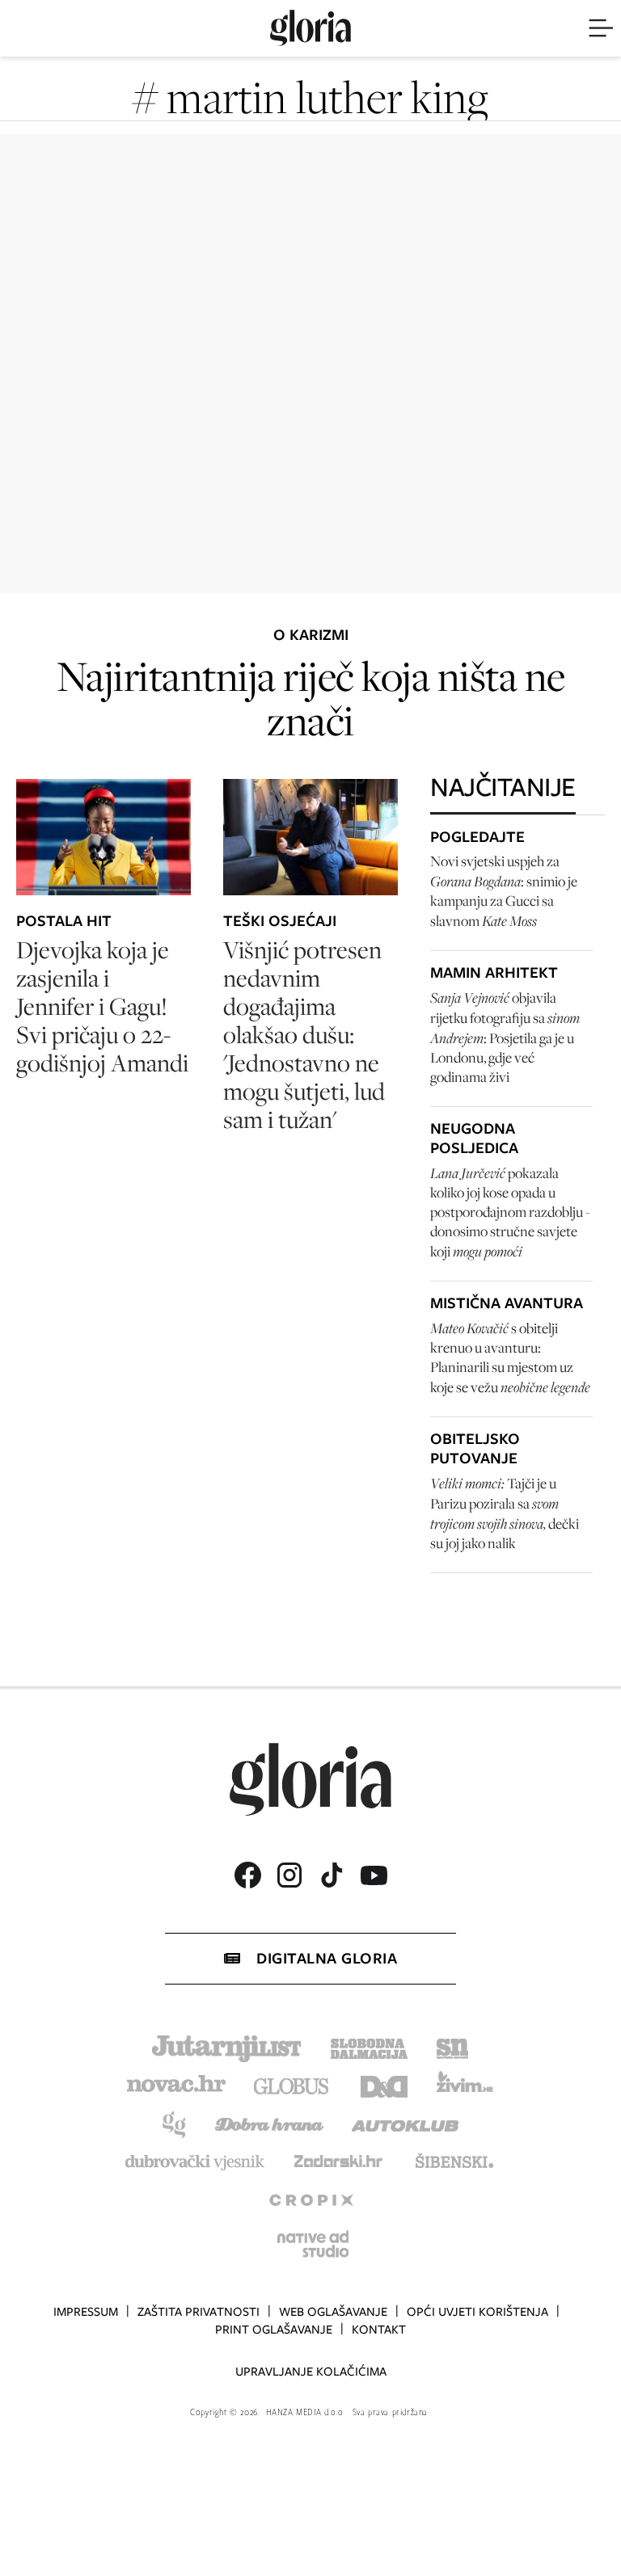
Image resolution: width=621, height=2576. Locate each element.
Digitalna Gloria (327, 1958)
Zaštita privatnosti (199, 2312)
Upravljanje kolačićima (311, 2372)
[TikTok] (332, 1875)
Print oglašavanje (274, 2330)
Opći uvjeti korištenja (477, 2312)
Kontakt (379, 2330)
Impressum (86, 2312)
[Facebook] (247, 1875)
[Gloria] (310, 28)
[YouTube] (374, 1875)
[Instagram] (289, 1875)
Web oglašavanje (333, 2312)
